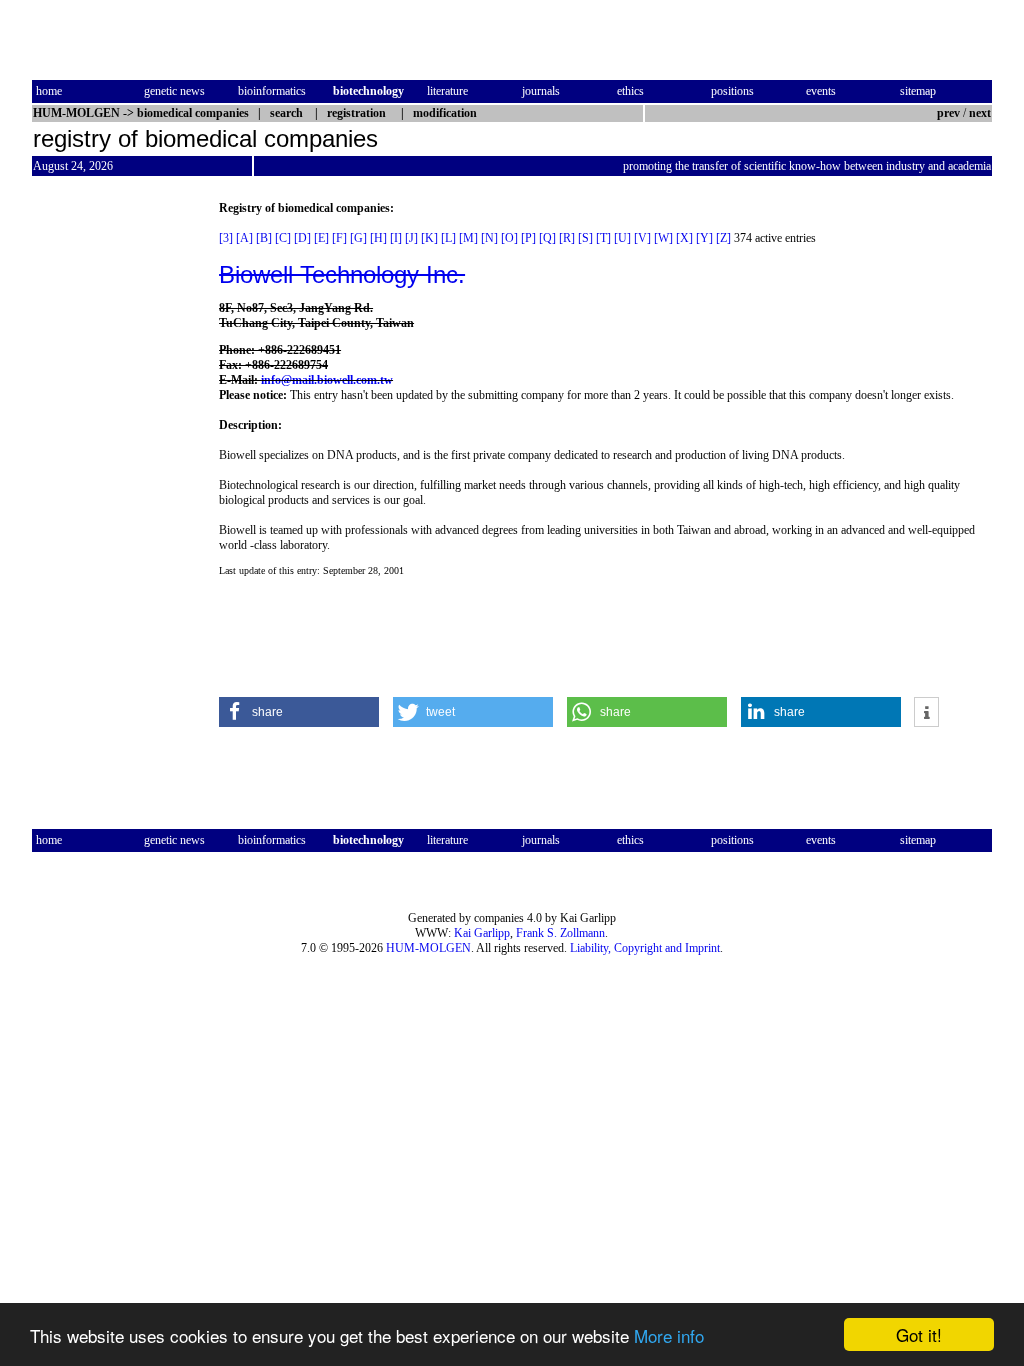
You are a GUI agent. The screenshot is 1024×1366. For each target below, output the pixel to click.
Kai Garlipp (482, 933)
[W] (663, 238)
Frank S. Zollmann (560, 933)
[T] (603, 238)
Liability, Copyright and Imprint (645, 948)
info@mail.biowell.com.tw (327, 380)
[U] (622, 238)
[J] (411, 238)
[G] (358, 238)
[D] (302, 238)
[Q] (547, 238)
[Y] (704, 238)
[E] (321, 238)
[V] (642, 238)
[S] (585, 238)
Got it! (919, 1334)
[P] (528, 238)
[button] (299, 712)
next (980, 113)
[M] (468, 238)
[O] (509, 238)
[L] (448, 238)
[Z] (723, 238)
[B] (264, 238)
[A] (244, 238)
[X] (684, 238)
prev (948, 113)
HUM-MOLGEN (428, 948)
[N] (489, 238)
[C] (283, 238)
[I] (396, 238)
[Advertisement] (116, 501)
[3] (226, 238)
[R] (567, 238)
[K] (429, 238)
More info (669, 1335)
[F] (339, 238)
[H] (378, 238)
